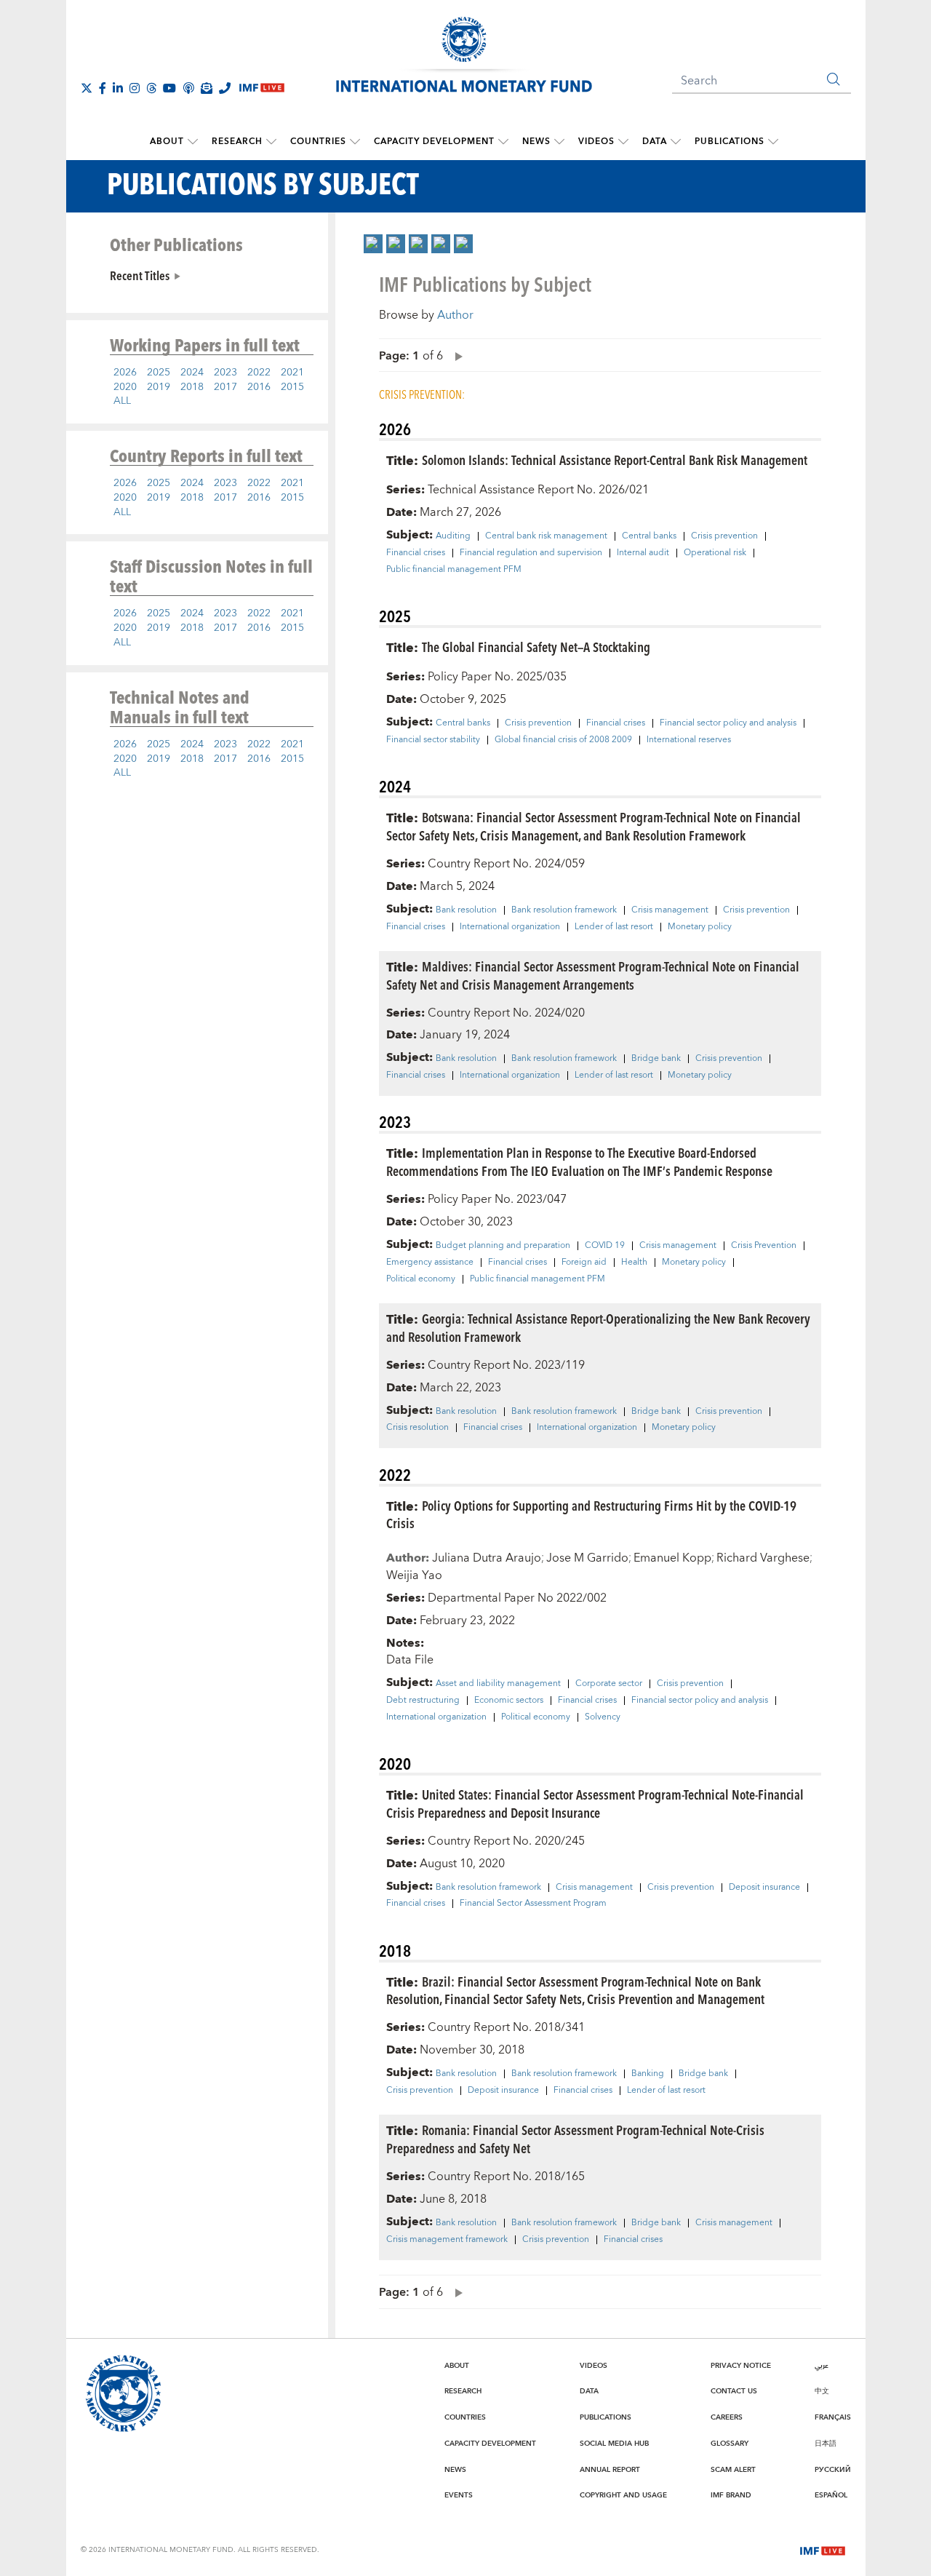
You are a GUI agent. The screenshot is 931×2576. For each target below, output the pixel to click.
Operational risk (715, 553)
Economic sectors (509, 1701)
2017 (225, 387)
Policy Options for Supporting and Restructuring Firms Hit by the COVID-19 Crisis (591, 1514)
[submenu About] (193, 142)
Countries (318, 142)
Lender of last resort (614, 927)
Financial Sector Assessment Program (533, 1904)
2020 (125, 387)
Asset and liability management (498, 1684)
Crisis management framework (447, 2240)
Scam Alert (733, 2470)
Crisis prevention (724, 536)
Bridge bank (656, 1059)
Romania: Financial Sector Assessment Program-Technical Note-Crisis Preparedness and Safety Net (575, 2139)
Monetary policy (700, 927)
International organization (510, 927)
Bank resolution (466, 910)
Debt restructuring (423, 1701)
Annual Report (610, 2470)
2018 (192, 387)
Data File (410, 1660)
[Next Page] (455, 355)
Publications (730, 142)
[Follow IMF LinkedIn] (118, 88)
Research (237, 142)
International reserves (689, 740)
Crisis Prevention (764, 1246)
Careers (727, 2417)
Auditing (453, 536)
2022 (259, 373)
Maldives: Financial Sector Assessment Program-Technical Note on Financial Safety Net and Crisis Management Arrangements (593, 975)
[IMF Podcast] (188, 88)
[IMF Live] (823, 2549)
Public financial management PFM (454, 570)
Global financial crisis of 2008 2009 (563, 740)
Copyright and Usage (623, 2495)
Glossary (730, 2444)
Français (833, 2417)
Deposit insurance (764, 1888)
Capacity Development (434, 142)
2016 (259, 387)
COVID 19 (605, 1246)
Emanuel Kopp (672, 1558)
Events (459, 2495)
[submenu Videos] (623, 142)
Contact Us (734, 2391)
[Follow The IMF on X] (87, 88)
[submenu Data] (676, 142)
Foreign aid (584, 1263)
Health (634, 1263)
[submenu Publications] (773, 142)
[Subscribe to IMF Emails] (207, 88)
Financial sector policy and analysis (728, 723)
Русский (833, 2470)
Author (455, 315)
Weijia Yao (414, 1575)
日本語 (826, 2444)
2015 (292, 387)
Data (655, 142)
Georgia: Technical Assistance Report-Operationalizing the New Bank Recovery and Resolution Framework (598, 1327)
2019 (159, 387)
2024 (192, 373)
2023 (225, 373)
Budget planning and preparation (503, 1246)
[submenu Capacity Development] (503, 142)
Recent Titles (140, 275)
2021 (292, 373)
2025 (159, 373)
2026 (125, 373)
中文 (822, 2391)
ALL (122, 401)
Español (831, 2495)
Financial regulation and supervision (531, 553)
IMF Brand (731, 2495)
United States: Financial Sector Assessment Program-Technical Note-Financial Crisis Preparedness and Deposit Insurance (595, 1803)
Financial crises (416, 553)
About (167, 142)
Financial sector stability (433, 740)
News (536, 142)
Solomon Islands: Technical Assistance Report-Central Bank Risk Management (615, 460)
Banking (648, 2074)
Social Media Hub (614, 2444)
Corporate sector (609, 1684)
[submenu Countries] (355, 142)
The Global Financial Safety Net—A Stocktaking (536, 647)
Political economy (421, 1279)
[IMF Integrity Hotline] (225, 88)
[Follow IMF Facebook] (103, 88)
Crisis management (670, 910)
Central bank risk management (546, 536)
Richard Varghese (763, 1558)
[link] (373, 244)
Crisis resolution (417, 1428)
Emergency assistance (430, 1263)
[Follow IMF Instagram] (135, 88)
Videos (596, 142)
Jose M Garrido (587, 1558)
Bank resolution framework (564, 910)
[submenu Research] (271, 142)
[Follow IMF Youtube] (169, 88)
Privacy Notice (741, 2366)
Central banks (649, 536)
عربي (822, 2366)
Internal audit (643, 553)
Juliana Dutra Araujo (487, 1558)
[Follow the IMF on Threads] (151, 88)
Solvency (603, 1717)
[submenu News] (559, 142)
